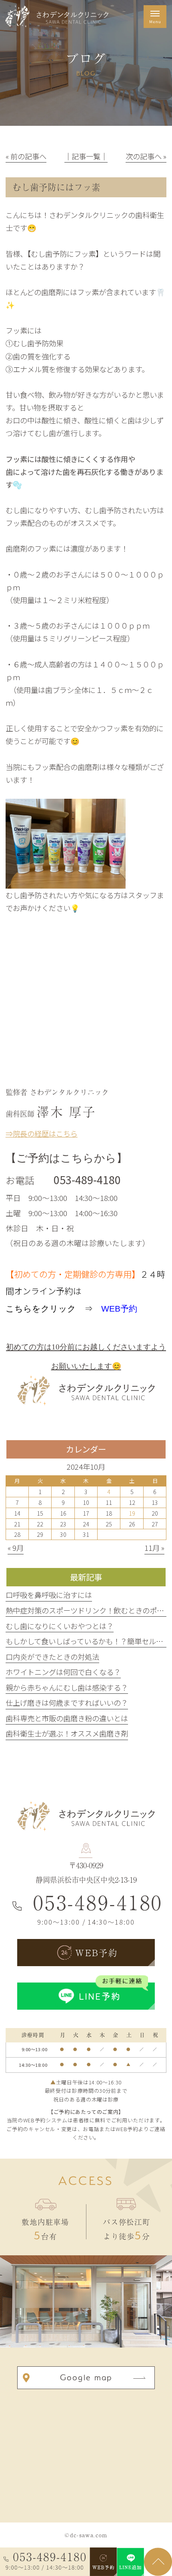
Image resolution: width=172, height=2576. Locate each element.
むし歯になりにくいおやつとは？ (60, 1626)
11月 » (154, 1548)
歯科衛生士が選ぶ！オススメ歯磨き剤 (67, 1733)
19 (132, 1513)
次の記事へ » (146, 156)
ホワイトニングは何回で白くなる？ (63, 1672)
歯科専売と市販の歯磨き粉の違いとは (67, 1718)
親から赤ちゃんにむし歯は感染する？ (67, 1687)
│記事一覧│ (86, 156)
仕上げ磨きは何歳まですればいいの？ (67, 1703)
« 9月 (16, 1548)
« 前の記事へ (26, 156)
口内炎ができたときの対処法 (52, 1657)
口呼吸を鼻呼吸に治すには (49, 1595)
